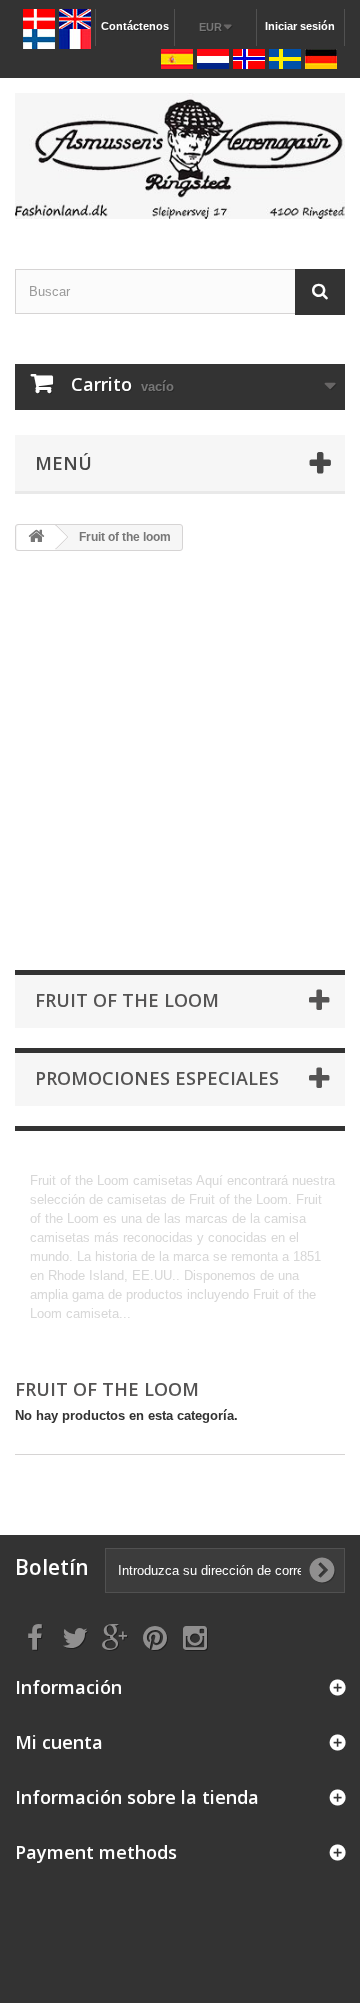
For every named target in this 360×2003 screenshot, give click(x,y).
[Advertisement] (180, 762)
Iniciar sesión (300, 26)
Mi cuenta (59, 1742)
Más (42, 1332)
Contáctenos (135, 26)
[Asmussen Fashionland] (180, 156)
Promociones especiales (157, 1078)
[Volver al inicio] (36, 537)
